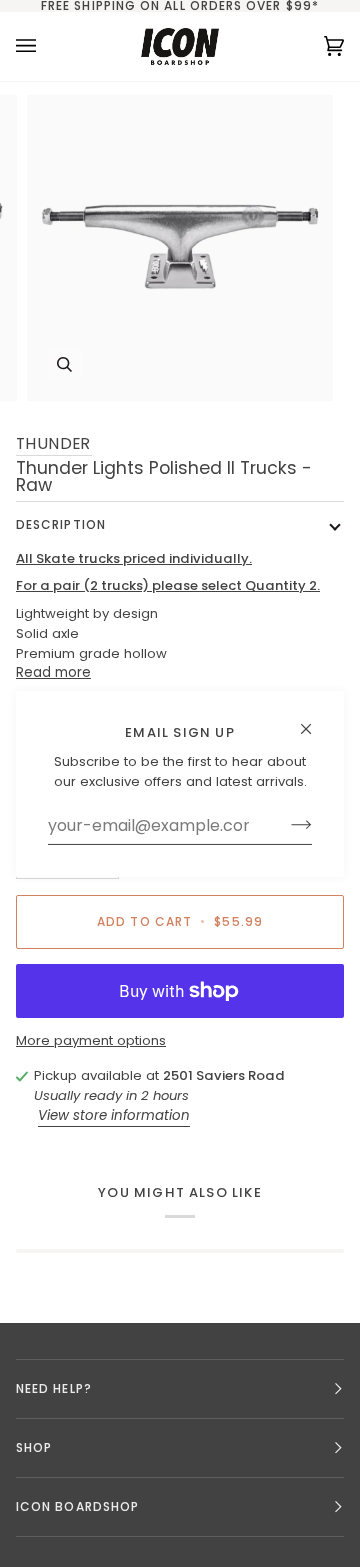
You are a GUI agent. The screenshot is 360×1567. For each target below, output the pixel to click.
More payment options (91, 1040)
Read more (53, 672)
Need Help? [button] (54, 1388)
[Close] (314, 719)
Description (61, 524)
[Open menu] (46, 46)
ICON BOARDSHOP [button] (77, 1506)
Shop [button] (34, 1447)
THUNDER (54, 443)
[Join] (285, 825)
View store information (114, 1115)
